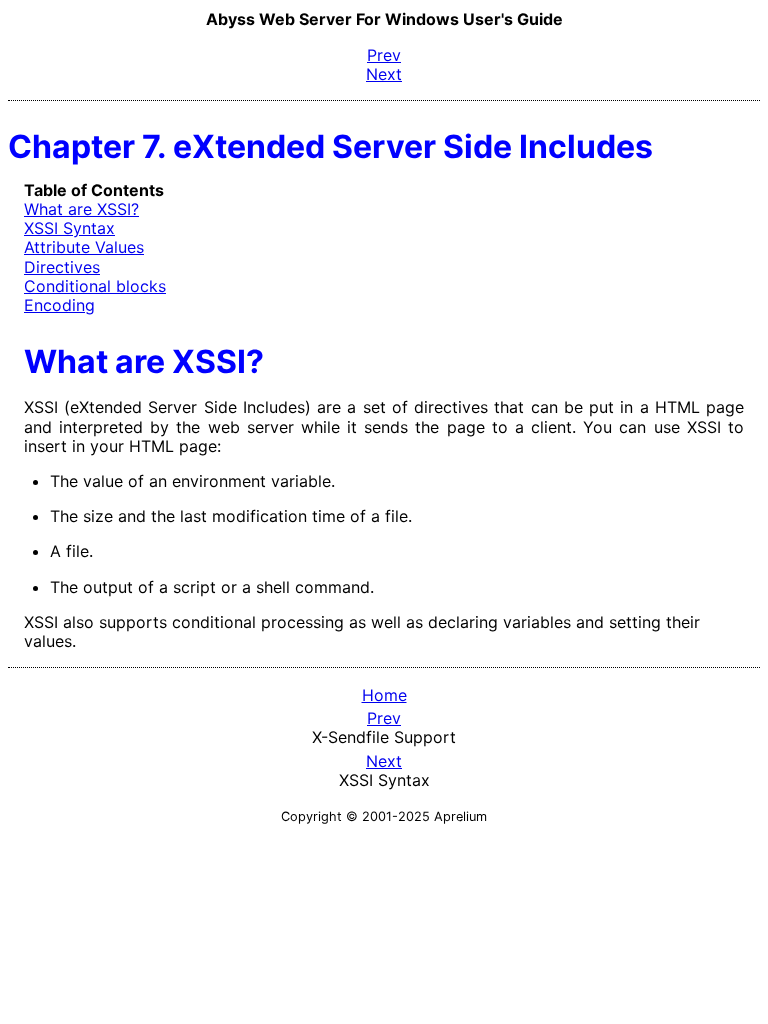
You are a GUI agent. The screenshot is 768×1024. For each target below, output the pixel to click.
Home (384, 695)
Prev (384, 718)
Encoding (59, 305)
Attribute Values (84, 247)
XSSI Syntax (69, 228)
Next (384, 761)
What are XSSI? (81, 209)
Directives (62, 267)
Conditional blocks (95, 286)
